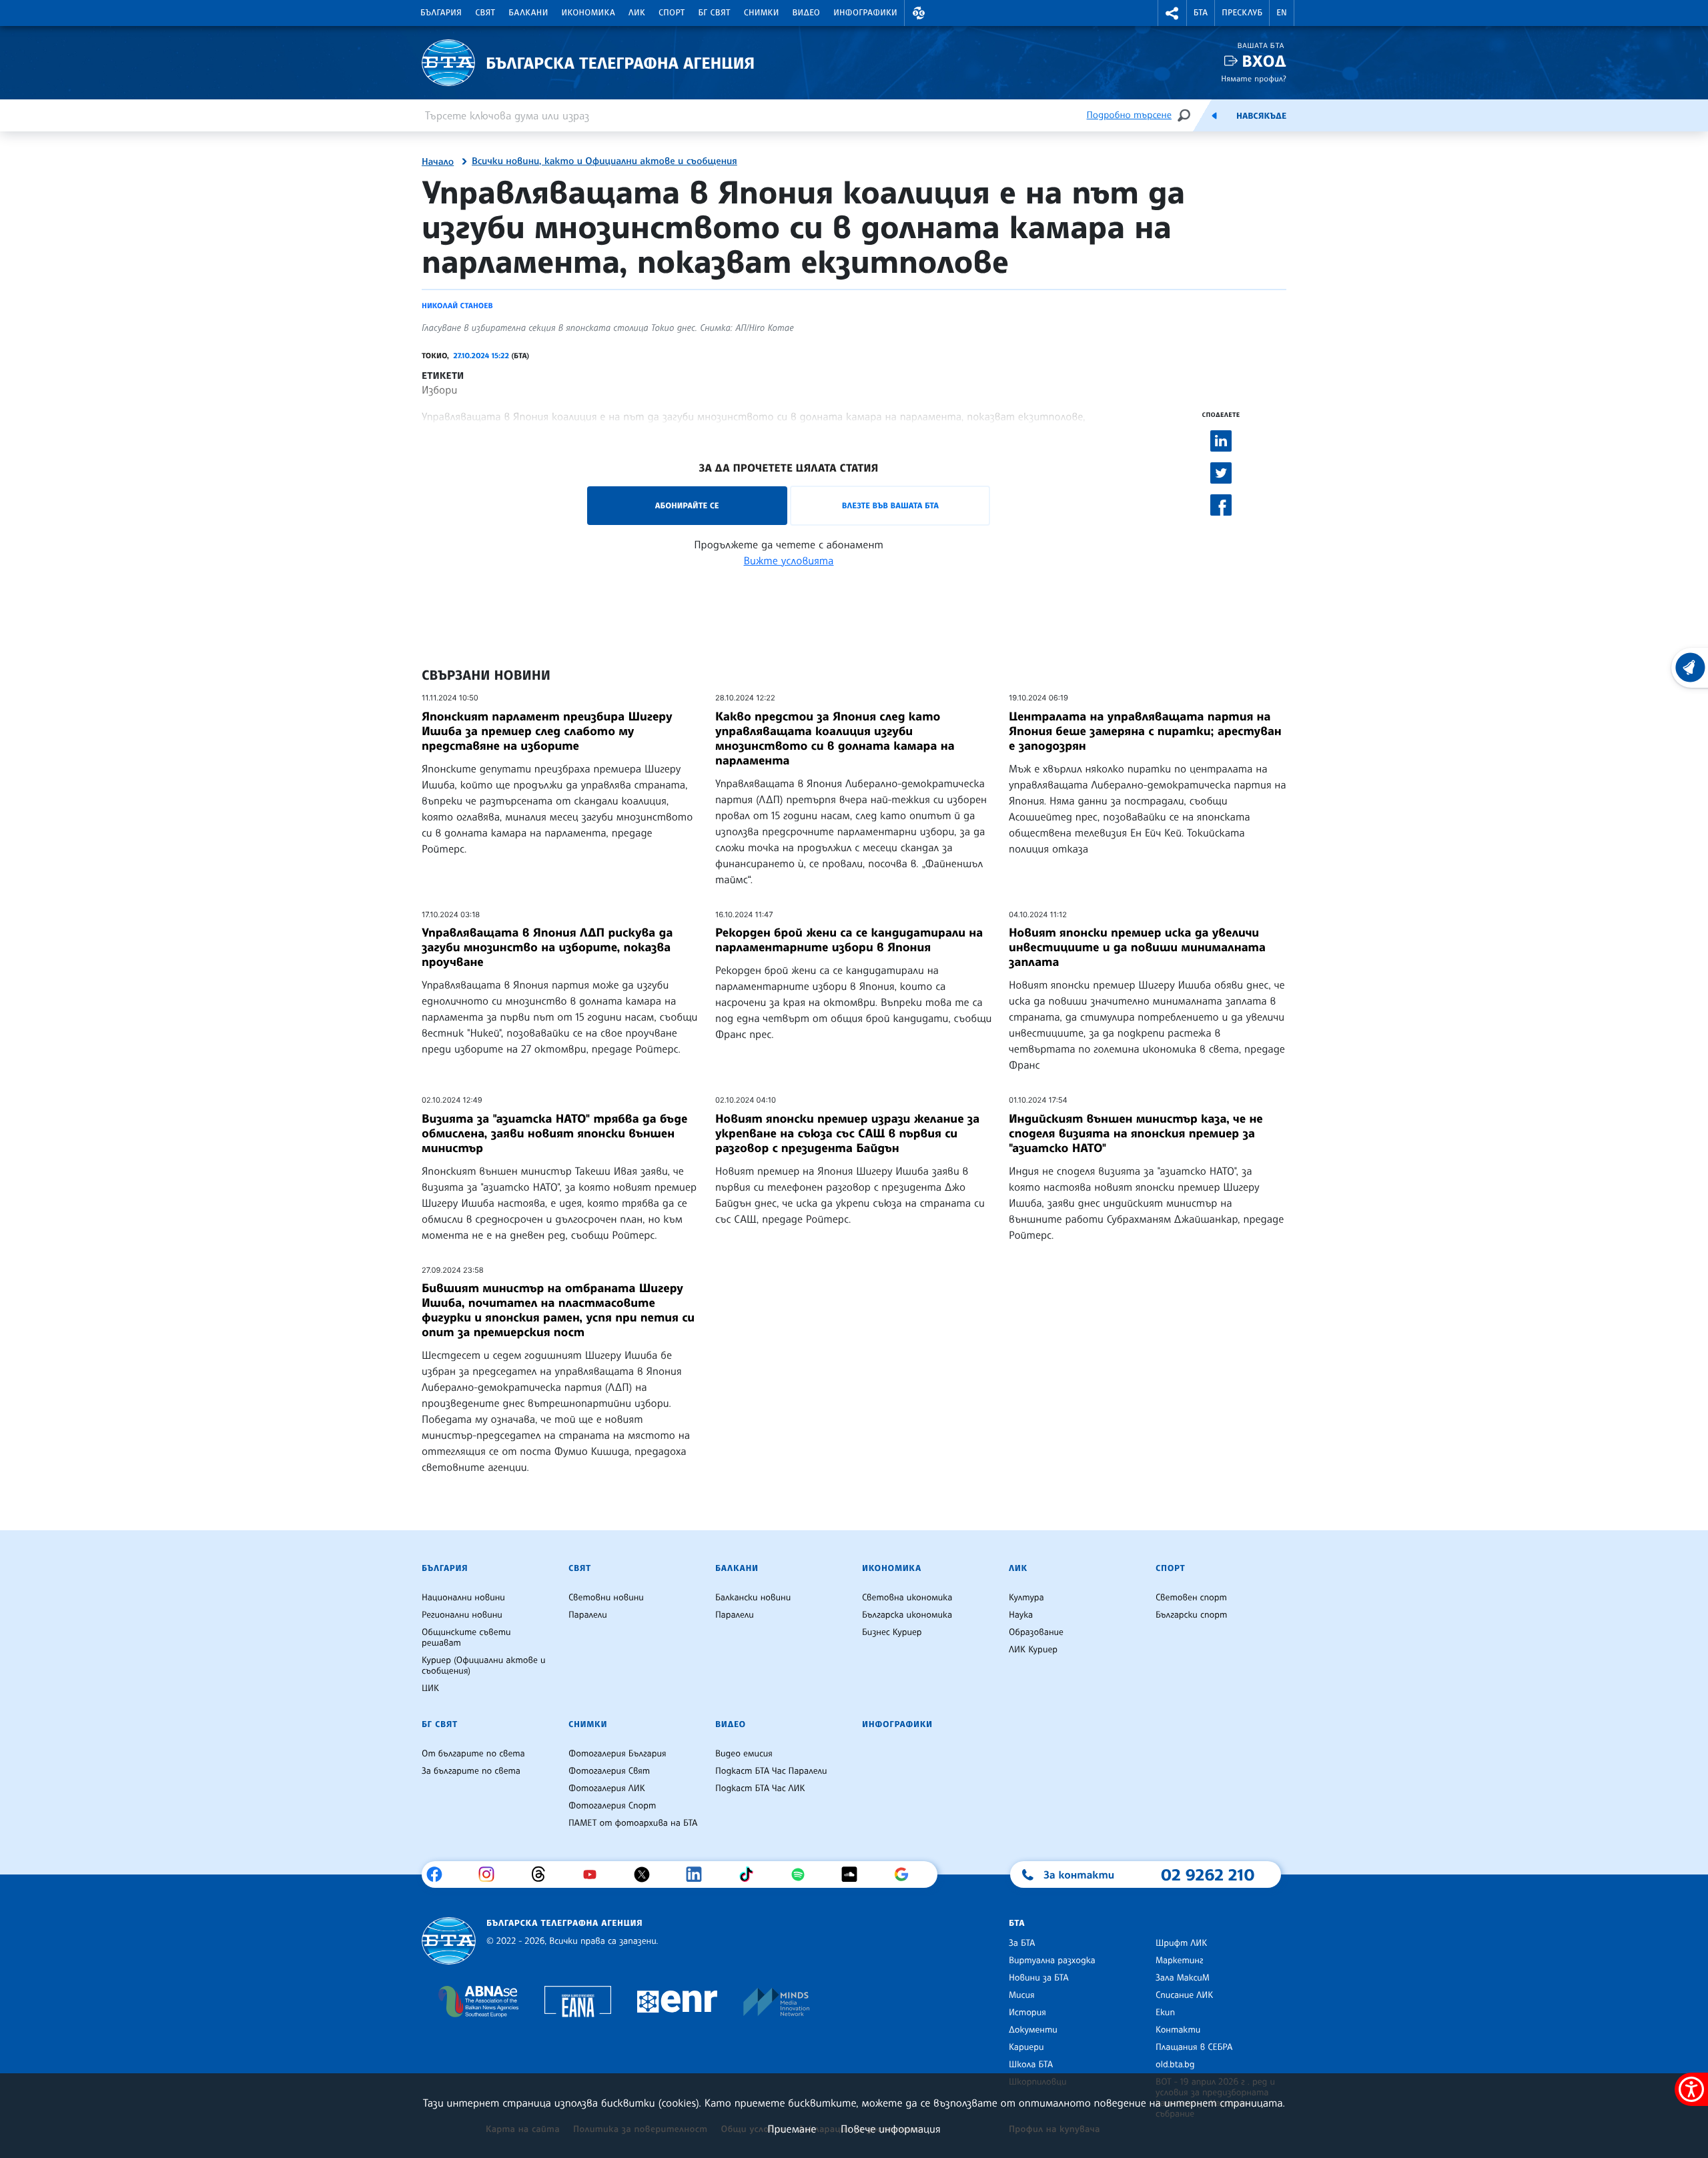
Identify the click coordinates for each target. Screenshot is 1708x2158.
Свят (485, 13)
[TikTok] (751, 1874)
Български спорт (1191, 1615)
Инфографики (865, 13)
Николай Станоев (457, 306)
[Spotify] (803, 1874)
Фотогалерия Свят (609, 1771)
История (1027, 2013)
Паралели (588, 1615)
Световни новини (606, 1598)
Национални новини (463, 1598)
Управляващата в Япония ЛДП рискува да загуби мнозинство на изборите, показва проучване (547, 947)
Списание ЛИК (1184, 1995)
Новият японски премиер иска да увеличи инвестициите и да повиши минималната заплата (1137, 947)
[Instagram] (491, 1874)
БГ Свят (715, 13)
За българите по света (471, 1771)
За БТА (1022, 1943)
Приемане (792, 2129)
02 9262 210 (1208, 1874)
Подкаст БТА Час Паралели (771, 1771)
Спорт (672, 13)
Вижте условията (789, 560)
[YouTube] (595, 1874)
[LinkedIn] (699, 1874)
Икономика (589, 13)
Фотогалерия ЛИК (607, 1788)
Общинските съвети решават (466, 1638)
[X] (647, 1874)
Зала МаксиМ (1183, 1978)
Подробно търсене (1129, 115)
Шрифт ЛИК (1181, 1943)
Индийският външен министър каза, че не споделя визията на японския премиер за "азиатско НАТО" (1136, 1133)
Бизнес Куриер (892, 1632)
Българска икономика (907, 1615)
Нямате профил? (1254, 78)
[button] (919, 13)
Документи (1033, 2030)
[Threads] (543, 1874)
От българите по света (473, 1754)
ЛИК (637, 13)
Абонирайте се (687, 505)
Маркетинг (1179, 1961)
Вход (1264, 61)
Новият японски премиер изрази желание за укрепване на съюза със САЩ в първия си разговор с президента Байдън (847, 1133)
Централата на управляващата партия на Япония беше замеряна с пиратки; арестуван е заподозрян (1145, 731)
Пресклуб (1242, 13)
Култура (1026, 1598)
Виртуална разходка (1052, 1961)
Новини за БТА (1039, 1978)
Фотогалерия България (617, 1754)
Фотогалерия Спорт (612, 1806)
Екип (1165, 2013)
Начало (438, 162)
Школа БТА (1031, 2065)
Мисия (1022, 1995)
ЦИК (430, 1688)
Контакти (1178, 2030)
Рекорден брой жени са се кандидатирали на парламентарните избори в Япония (849, 940)
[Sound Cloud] (854, 1874)
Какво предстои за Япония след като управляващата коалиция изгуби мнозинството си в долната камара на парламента (835, 738)
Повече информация (891, 2129)
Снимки (762, 13)
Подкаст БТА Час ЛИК (760, 1788)
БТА (1201, 13)
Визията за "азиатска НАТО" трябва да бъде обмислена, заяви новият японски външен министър (554, 1133)
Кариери (1026, 2047)
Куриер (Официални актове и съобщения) (484, 1666)
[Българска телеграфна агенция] (449, 1941)
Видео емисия (744, 1754)
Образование (1036, 1632)
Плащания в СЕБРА (1194, 2047)
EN (1282, 13)
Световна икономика (907, 1598)
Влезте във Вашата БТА (890, 505)
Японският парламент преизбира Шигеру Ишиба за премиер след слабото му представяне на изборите (547, 731)
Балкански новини (753, 1598)
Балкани (528, 13)
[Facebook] (439, 1874)
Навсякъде (1261, 116)
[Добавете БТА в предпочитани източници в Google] (906, 1874)
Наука (1021, 1615)
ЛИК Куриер (1033, 1650)
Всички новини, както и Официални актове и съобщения (604, 161)
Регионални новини (462, 1615)
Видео (807, 13)
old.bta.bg (1175, 2065)
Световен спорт (1191, 1598)
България (441, 13)
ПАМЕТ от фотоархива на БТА (633, 1823)
